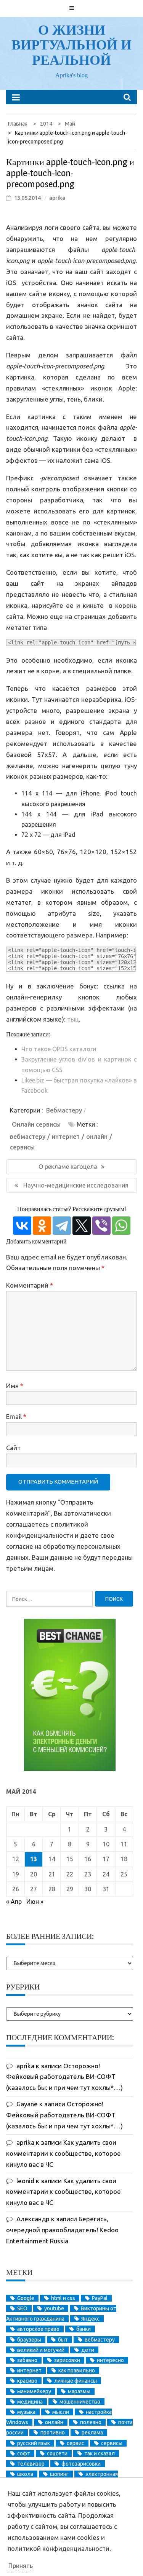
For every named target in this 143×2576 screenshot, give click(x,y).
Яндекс (90, 2319)
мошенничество (80, 2402)
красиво (27, 2381)
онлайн (97, 1137)
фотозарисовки (81, 2464)
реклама (92, 2433)
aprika (57, 198)
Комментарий (30, 1285)
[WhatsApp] (121, 1226)
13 (34, 1859)
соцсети (57, 2453)
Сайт (13, 1448)
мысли (61, 2412)
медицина (30, 2402)
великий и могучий (41, 2350)
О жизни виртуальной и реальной (71, 45)
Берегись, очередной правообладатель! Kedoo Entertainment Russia (62, 2230)
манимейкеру (34, 2391)
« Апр (14, 1902)
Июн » (35, 1902)
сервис (76, 2443)
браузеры (29, 2340)
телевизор (31, 2464)
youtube (54, 2308)
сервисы (22, 1147)
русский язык (34, 2443)
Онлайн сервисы (36, 1124)
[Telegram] (62, 1226)
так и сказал (100, 2453)
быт (63, 2340)
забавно (27, 2360)
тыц (73, 1019)
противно (53, 2433)
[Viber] (101, 1226)
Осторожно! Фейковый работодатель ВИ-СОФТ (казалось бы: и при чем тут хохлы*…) (64, 2077)
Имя (15, 1386)
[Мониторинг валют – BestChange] (70, 1769)
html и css (63, 2298)
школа (25, 2474)
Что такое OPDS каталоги (59, 1049)
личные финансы (76, 2381)
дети (88, 2350)
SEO (22, 2308)
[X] (82, 1226)
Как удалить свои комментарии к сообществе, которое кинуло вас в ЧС (63, 2153)
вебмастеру (28, 1137)
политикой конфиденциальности (59, 2548)
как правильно (77, 2370)
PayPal (100, 2298)
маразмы (79, 2391)
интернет (66, 1137)
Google (26, 2298)
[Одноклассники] (42, 1226)
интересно (110, 2360)
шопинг (59, 2474)
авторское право (38, 2329)
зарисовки (67, 2360)
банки (84, 2329)
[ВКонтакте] (22, 1226)
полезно (91, 2422)
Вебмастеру (64, 1110)
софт (24, 2453)
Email (16, 1416)
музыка (26, 2412)
